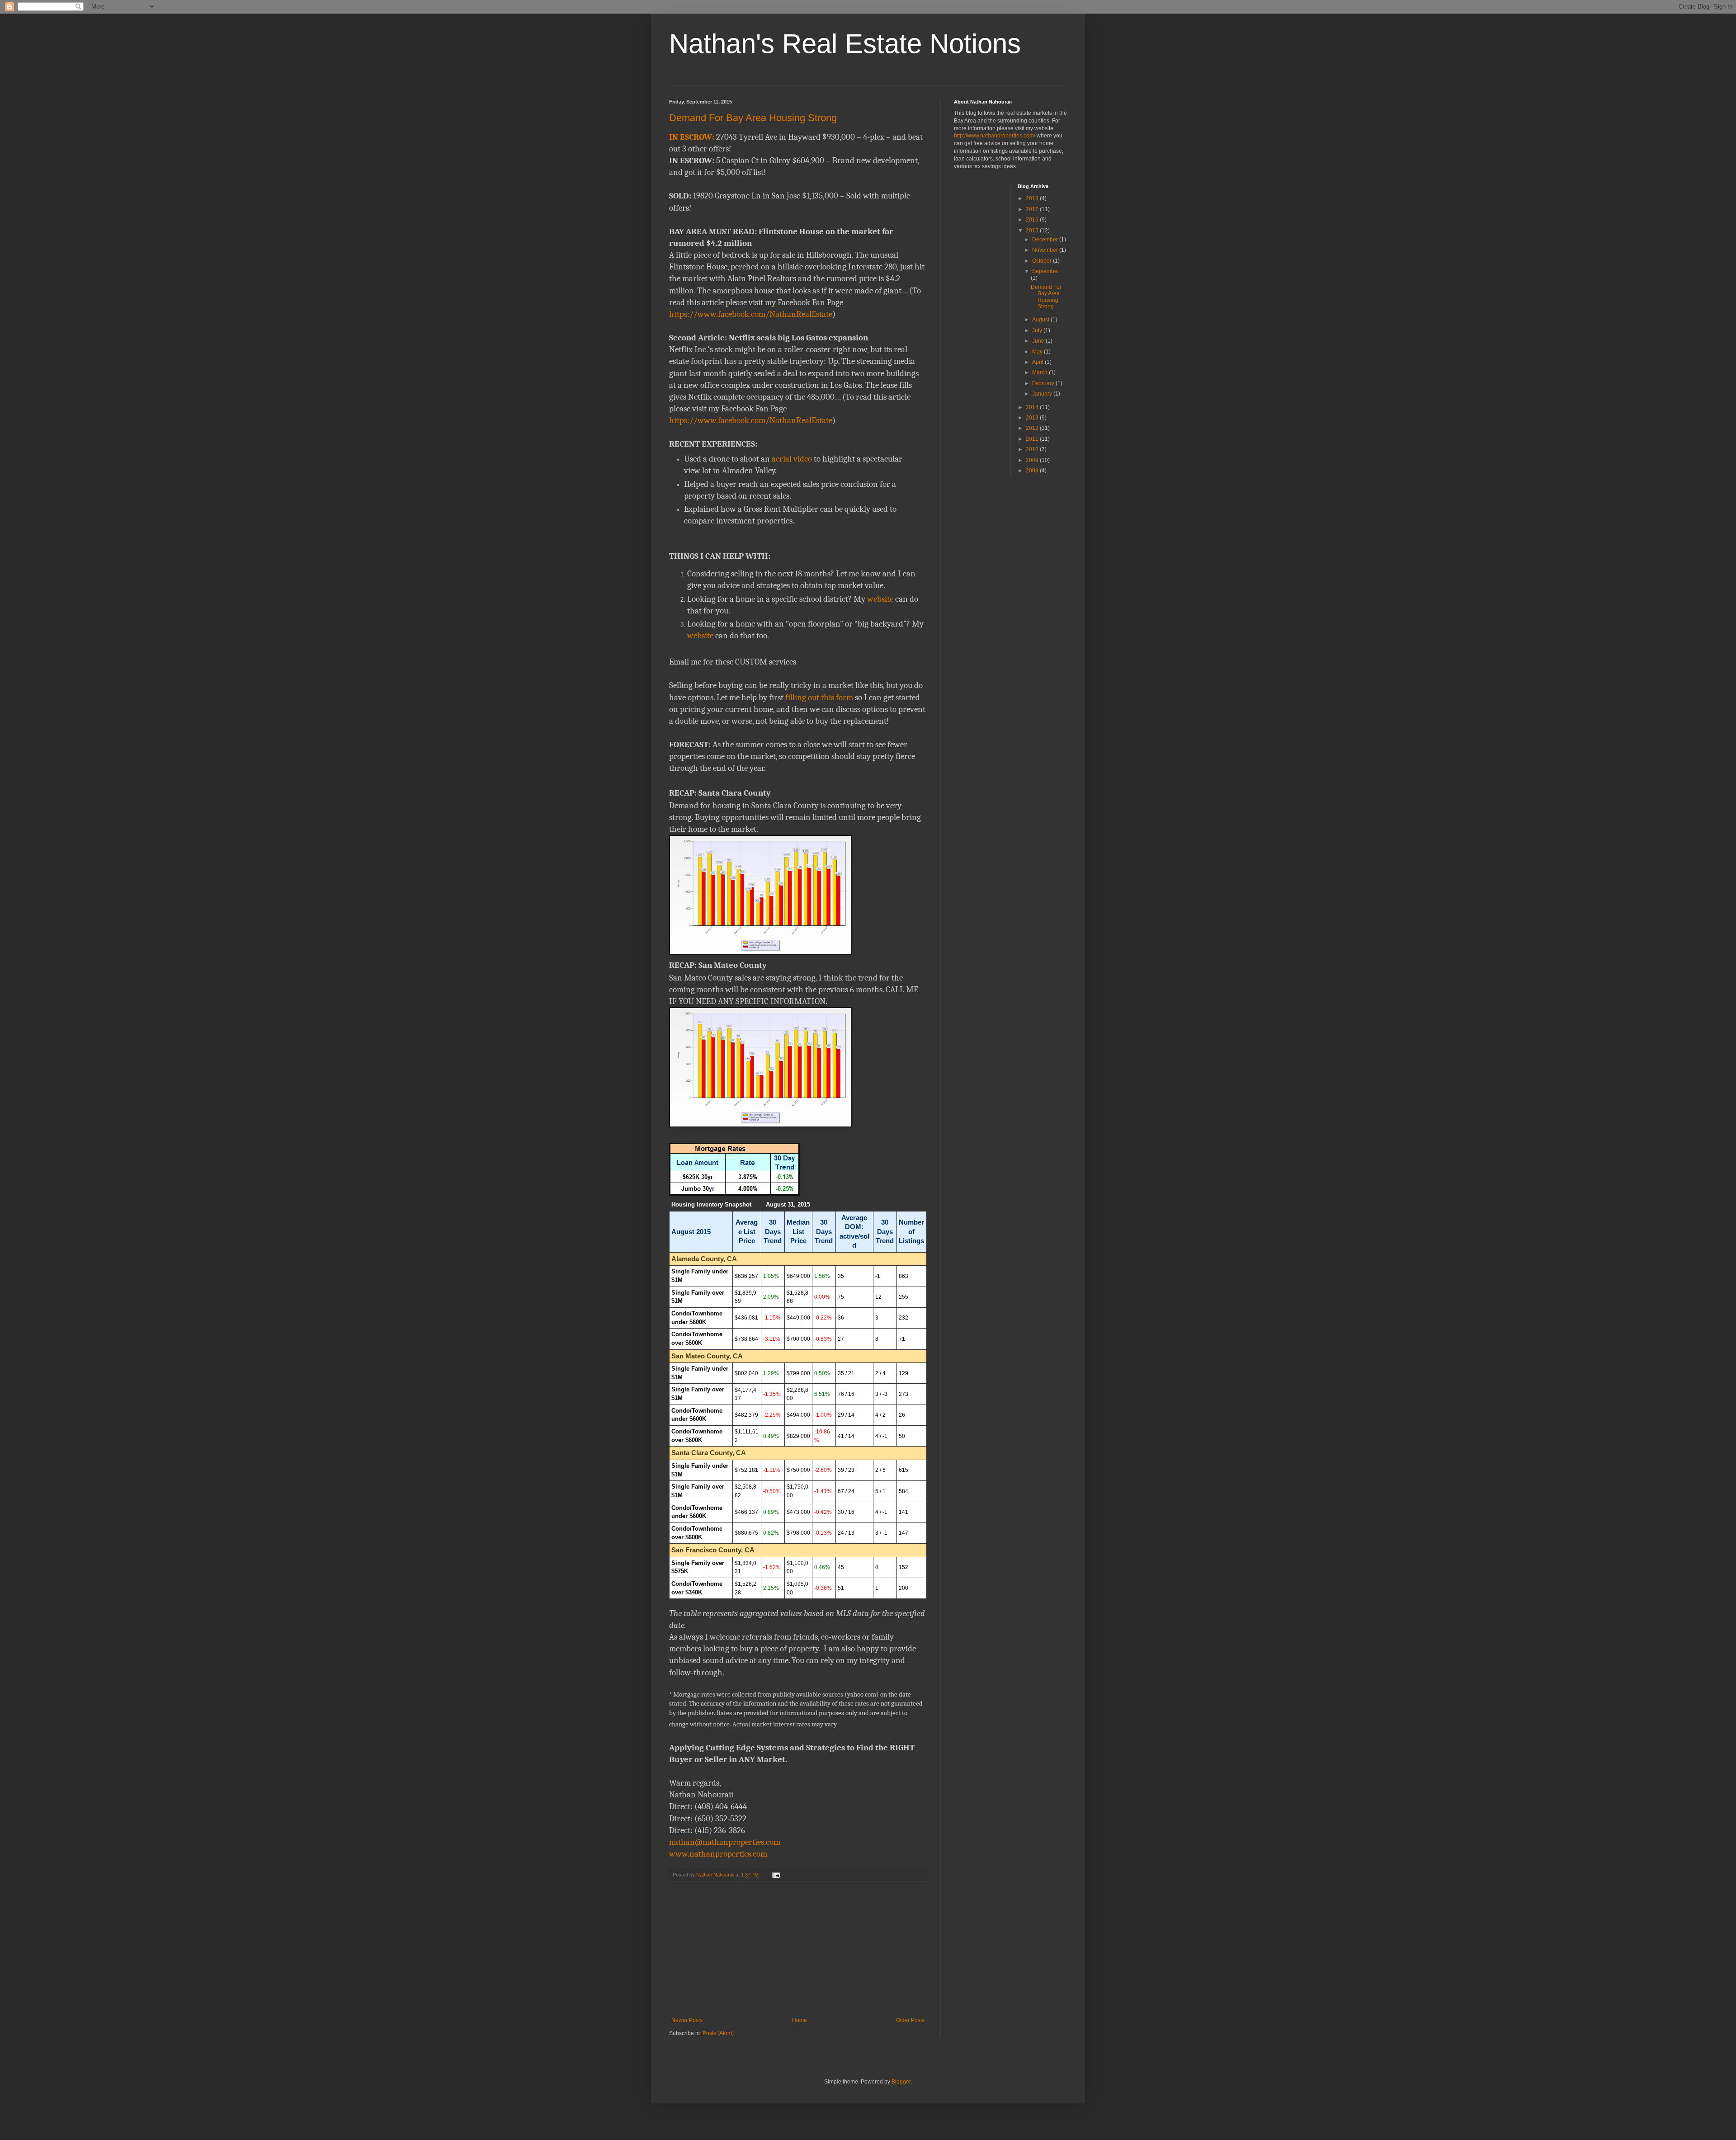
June (1039, 341)
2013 (1033, 418)
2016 (1033, 220)
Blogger (901, 2082)
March (1040, 372)
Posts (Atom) (718, 2033)
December (1046, 240)
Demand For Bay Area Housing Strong (753, 118)
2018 (1033, 198)
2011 (1033, 439)
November (1046, 250)
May (1038, 352)
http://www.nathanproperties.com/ (995, 136)
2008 (1033, 471)
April (1038, 362)
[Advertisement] (798, 1949)
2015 (1033, 231)
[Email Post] (776, 1875)
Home (800, 2020)
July (1038, 330)
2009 (1033, 460)
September (1046, 271)
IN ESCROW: (692, 137)
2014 (1033, 407)
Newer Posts (687, 2020)
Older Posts (910, 2020)
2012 (1033, 428)
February (1044, 383)
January (1043, 394)
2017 (1033, 209)
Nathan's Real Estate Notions (845, 44)
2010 (1033, 449)
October (1043, 261)
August (1041, 320)
